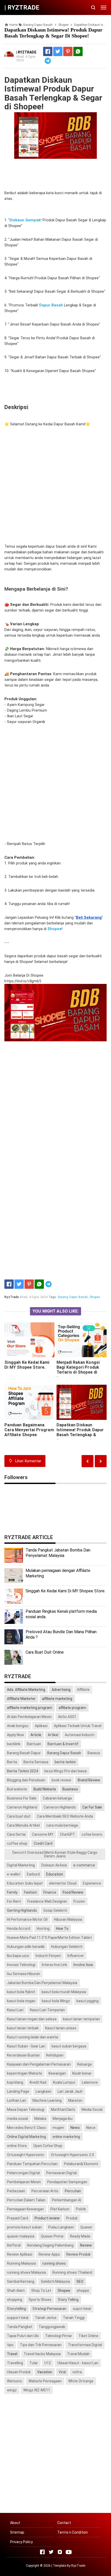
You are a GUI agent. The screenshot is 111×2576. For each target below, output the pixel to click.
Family (12, 1892)
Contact (64, 2523)
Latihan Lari (17, 2100)
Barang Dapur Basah (73, 1297)
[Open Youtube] (69, 2552)
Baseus (94, 1753)
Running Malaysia (21, 2263)
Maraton (75, 2100)
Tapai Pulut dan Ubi (23, 2336)
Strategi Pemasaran (49, 2309)
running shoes (54, 2263)
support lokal (18, 2318)
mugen (58, 2128)
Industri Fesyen (48, 1956)
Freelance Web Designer (47, 1901)
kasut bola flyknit (21, 1992)
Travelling (15, 2363)
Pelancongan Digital (23, 2173)
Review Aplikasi (20, 2254)
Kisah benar (82, 2073)
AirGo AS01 (67, 1717)
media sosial (17, 2119)
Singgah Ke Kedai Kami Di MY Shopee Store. (27, 1365)
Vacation (45, 2372)
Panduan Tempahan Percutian (32, 2164)
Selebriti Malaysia (55, 2281)
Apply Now (15, 1735)
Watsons (14, 2381)
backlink (14, 1744)
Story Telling (68, 2300)
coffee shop (17, 1843)
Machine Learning (47, 2100)
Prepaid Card (18, 2218)
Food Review (73, 1892)
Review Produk (78, 2254)
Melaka (40, 2119)
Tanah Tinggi (74, 2318)
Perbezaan (16, 2191)
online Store (17, 2146)
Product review (47, 2218)
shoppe (83, 2291)
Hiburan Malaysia (68, 1919)
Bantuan (34, 1744)
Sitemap (17, 2532)
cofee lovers (92, 1834)
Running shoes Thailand (72, 2272)
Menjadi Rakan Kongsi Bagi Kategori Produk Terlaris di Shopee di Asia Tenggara (78, 1370)
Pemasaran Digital (61, 2173)
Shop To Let (41, 2291)
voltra (77, 2372)
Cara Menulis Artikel (23, 1825)
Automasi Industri (80, 1735)
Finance (50, 1892)
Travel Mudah (78, 2354)
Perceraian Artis (45, 2191)
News (75, 2128)
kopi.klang (15, 2082)
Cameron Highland (22, 1807)
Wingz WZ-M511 (37, 2390)
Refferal (14, 2245)
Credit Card (43, 1843)
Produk (72, 2218)
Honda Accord (19, 1929)
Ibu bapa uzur (18, 1956)
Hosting (43, 1929)
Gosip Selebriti (55, 1910)
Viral (62, 2372)
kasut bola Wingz (56, 2001)
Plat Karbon (60, 2209)
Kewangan (57, 2073)
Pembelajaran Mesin (24, 2182)
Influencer (76, 1956)
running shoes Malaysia (26, 2272)
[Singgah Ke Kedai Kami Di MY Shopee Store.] (29, 1340)
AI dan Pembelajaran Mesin (29, 1717)
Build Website (45, 1789)
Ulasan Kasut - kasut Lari (78, 2363)
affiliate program (72, 1708)
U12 (48, 2363)
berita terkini (65, 1762)
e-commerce (84, 1865)
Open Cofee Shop (48, 2146)
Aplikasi (41, 1726)
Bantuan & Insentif (63, 1744)
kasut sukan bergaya (69, 2046)
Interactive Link (54, 1965)
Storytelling (17, 2309)
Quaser (86, 2227)
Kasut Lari (15, 2010)
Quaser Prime (52, 2236)
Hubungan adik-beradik (26, 1947)
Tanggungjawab (52, 2327)
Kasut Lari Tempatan (47, 2010)
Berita (12, 1762)
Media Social (92, 2110)
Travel (12, 2354)
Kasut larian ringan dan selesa (32, 2019)
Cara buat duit (19, 1816)
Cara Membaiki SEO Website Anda (65, 1816)
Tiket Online (88, 2336)
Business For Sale (22, 1798)
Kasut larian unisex (61, 2028)
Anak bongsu (18, 1726)
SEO (80, 2281)
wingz (12, 2390)
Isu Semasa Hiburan (23, 1974)
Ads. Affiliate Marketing (26, 1690)
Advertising (61, 1690)
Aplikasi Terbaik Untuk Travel (78, 1726)
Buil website (17, 1789)
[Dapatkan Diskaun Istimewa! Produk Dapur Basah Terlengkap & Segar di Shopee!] (82, 1402)
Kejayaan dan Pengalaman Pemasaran (39, 2064)
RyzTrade (78, 2566)
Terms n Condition (73, 2532)
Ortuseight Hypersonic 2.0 (72, 2155)
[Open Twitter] (51, 2552)
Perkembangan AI (66, 2200)
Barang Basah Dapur (24, 1753)
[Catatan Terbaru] (101, 1461)
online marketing (66, 2137)
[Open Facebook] (42, 2552)
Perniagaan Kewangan (25, 2209)
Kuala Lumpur (64, 2082)
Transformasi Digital (85, 2345)
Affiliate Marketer (21, 1699)
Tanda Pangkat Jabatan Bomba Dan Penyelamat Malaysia (58, 1553)
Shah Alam (16, 2291)
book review (61, 1780)
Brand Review (89, 1780)
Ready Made (80, 2236)
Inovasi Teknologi (21, 1965)
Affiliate (83, 1690)
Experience (92, 1883)
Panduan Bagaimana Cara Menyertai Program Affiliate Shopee (29, 1430)
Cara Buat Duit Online (45, 1652)
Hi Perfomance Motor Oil (27, 1919)
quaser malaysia (21, 2236)
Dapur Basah (51, 305)
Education (55, 1874)
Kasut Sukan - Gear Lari (26, 2046)
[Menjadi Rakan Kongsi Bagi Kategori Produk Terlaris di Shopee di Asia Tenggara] (82, 1340)
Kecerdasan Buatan (23, 2055)
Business (70, 1789)
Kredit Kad (38, 2082)
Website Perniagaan (45, 2381)
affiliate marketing (57, 1699)
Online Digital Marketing (26, 2137)
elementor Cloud (63, 1883)
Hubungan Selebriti (67, 1947)
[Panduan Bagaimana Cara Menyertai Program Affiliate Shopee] (29, 1402)
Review (86, 2245)
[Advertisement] (55, 485)
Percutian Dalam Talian (26, 2200)
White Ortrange (81, 2381)
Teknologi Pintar (59, 2336)
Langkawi (43, 2091)
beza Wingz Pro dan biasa (66, 1771)
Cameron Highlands (60, 1807)
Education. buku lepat (25, 1883)
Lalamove (90, 2082)
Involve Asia (83, 1965)
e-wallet (14, 1874)
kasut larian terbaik (23, 2028)
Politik (81, 2209)
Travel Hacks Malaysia (42, 2354)
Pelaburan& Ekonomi (81, 2164)
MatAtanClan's (63, 2110)
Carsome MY (43, 1834)
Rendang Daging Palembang (50, 2245)
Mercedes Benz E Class (26, 2128)
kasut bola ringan (21, 2001)
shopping (15, 2300)
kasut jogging (88, 2001)
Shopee (95, 1297)
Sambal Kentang (21, 2281)
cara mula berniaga (62, 1825)
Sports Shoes (40, 2300)
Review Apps (49, 2254)
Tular (34, 2363)
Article (36, 1735)
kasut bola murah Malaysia (64, 1992)
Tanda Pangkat (20, 2327)
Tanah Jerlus (46, 2318)
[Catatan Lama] (88, 1461)
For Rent (14, 1901)
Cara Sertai (16, 1834)
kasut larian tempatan (81, 2019)
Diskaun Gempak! (26, 220)
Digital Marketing (21, 1865)
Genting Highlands (22, 1910)
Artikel (53, 1735)
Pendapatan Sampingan (67, 2182)
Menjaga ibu (63, 2119)
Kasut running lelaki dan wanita (33, 2037)
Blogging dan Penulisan (26, 1780)
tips (10, 2345)
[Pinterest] (68, 51)
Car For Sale (92, 1807)
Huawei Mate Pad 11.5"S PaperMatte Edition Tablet (49, 1938)
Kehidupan (55, 2055)
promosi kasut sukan (24, 2227)
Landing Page (18, 2091)
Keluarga (84, 2064)
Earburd (33, 1874)
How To (62, 1929)
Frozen (79, 1901)
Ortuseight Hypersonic (26, 2155)
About (15, 2523)
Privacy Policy (21, 2542)
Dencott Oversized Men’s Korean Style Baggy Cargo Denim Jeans (55, 1854)
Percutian (73, 2191)
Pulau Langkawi (61, 2227)
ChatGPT (68, 1834)
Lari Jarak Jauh (70, 2091)
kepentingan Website (25, 2073)
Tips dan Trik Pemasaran (41, 2345)
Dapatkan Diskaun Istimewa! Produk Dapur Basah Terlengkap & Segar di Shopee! (80, 1432)
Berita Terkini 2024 (22, 1771)
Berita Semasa (36, 1762)
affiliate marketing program (30, 1708)
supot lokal (82, 2309)
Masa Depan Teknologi (26, 2110)
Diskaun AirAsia (54, 1865)
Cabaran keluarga (57, 1798)
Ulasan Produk (19, 2372)
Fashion (30, 1892)
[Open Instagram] (60, 2552)
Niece (91, 2128)
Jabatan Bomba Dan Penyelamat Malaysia (42, 1983)
